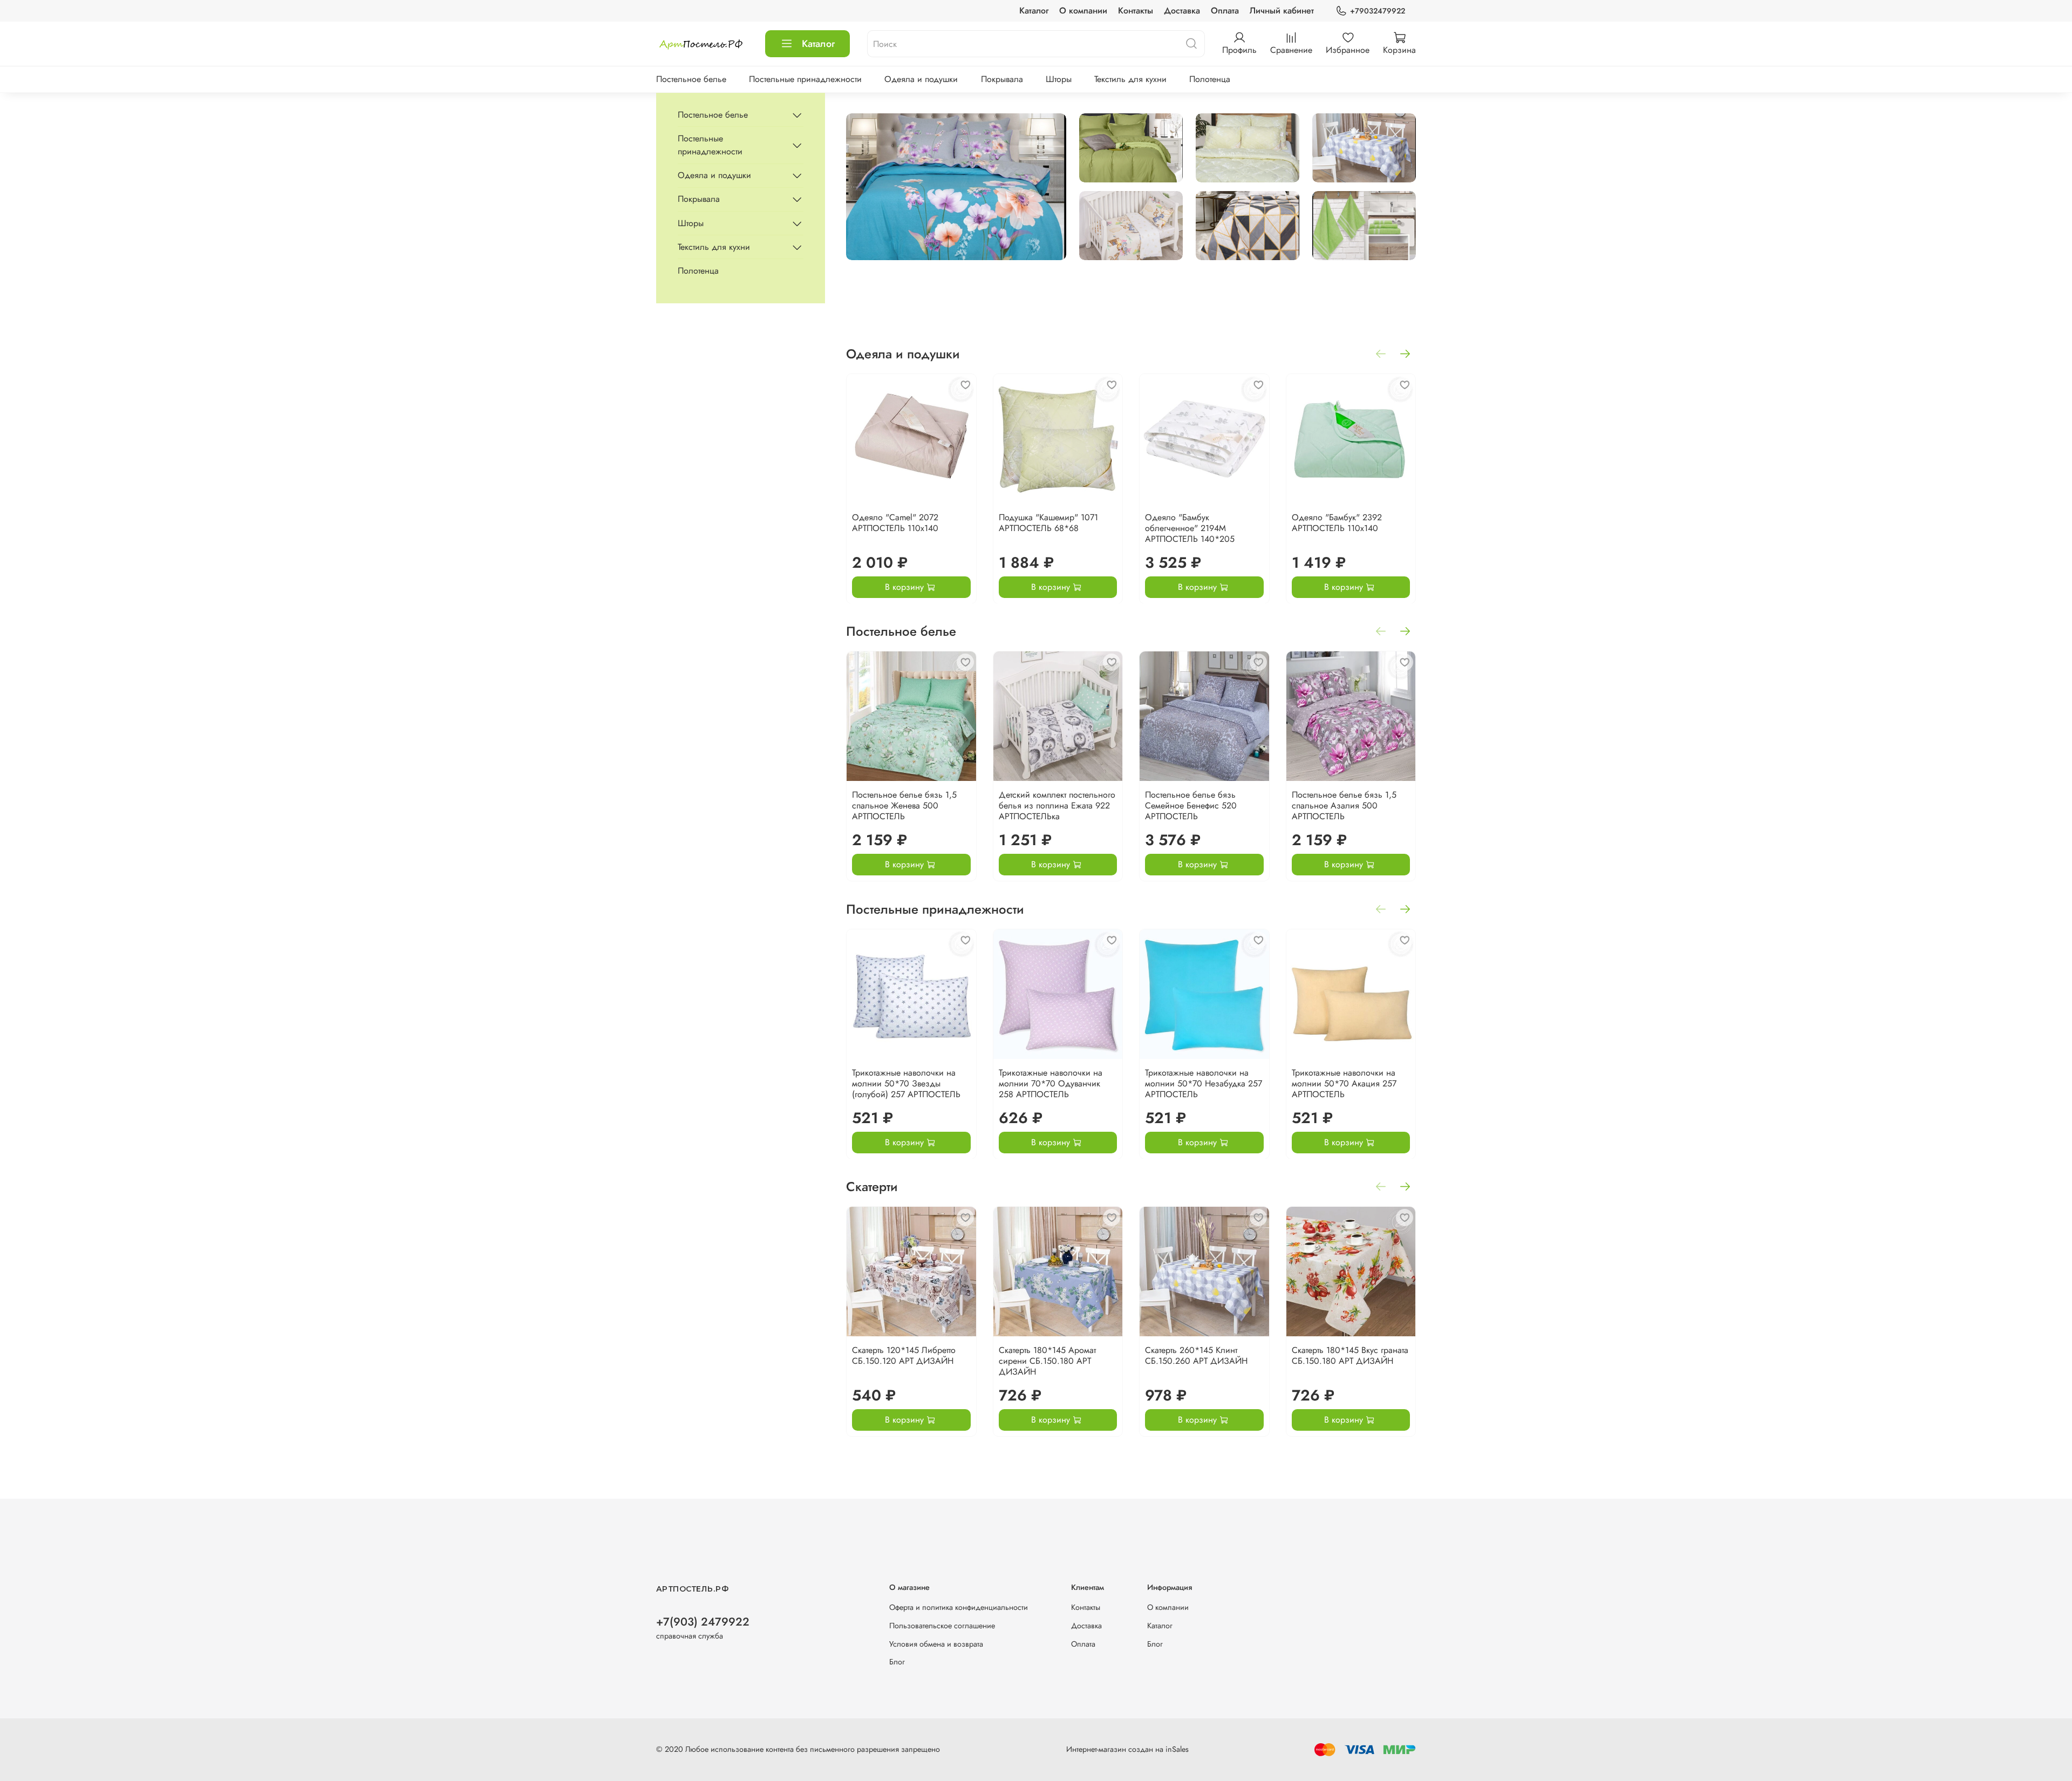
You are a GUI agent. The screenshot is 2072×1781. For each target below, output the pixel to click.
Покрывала (1002, 79)
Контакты (1136, 11)
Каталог (1034, 11)
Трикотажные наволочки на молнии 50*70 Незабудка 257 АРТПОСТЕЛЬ (1204, 1083)
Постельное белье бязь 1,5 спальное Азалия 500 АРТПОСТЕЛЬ (1344, 805)
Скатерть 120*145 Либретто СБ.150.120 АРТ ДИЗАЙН (904, 1355)
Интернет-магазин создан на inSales (1127, 1749)
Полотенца (1210, 79)
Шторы (1059, 79)
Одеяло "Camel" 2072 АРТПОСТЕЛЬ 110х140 (895, 522)
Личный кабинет (1282, 11)
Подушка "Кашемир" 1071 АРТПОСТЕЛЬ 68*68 (1048, 522)
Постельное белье (691, 79)
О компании (1083, 11)
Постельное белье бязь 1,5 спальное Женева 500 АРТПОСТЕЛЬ (904, 805)
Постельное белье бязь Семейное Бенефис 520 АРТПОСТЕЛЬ (1191, 805)
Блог (897, 1662)
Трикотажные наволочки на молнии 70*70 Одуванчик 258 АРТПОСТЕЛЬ (1051, 1083)
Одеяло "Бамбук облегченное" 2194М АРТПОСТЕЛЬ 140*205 (1190, 528)
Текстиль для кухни (1130, 79)
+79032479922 (1378, 11)
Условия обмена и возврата (936, 1644)
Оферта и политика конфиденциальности (959, 1607)
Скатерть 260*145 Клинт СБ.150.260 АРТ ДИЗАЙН (1196, 1355)
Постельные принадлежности (805, 79)
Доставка (1182, 11)
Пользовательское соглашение (942, 1626)
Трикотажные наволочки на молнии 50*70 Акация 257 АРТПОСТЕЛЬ (1344, 1083)
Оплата (1225, 11)
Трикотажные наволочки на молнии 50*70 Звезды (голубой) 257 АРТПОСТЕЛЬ (906, 1083)
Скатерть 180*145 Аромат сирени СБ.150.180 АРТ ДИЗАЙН (1047, 1361)
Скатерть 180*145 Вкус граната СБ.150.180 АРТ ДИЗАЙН (1350, 1355)
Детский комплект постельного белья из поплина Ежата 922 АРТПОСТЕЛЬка (1057, 805)
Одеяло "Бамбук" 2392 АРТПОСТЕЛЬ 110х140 (1337, 522)
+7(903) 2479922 (703, 1622)
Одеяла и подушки (921, 79)
